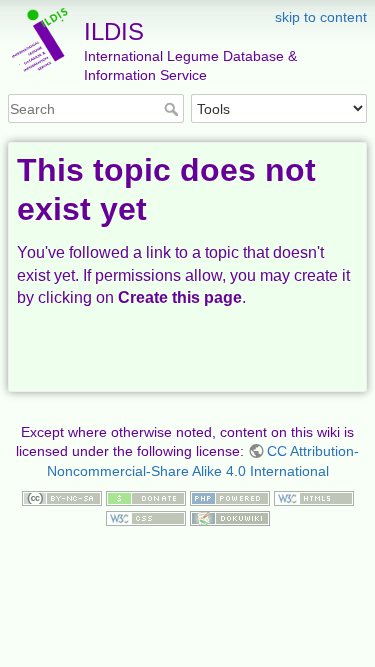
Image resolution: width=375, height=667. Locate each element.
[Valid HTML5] (314, 497)
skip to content (321, 17)
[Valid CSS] (146, 517)
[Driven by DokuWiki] (230, 517)
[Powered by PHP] (230, 497)
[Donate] (146, 497)
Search (173, 109)
